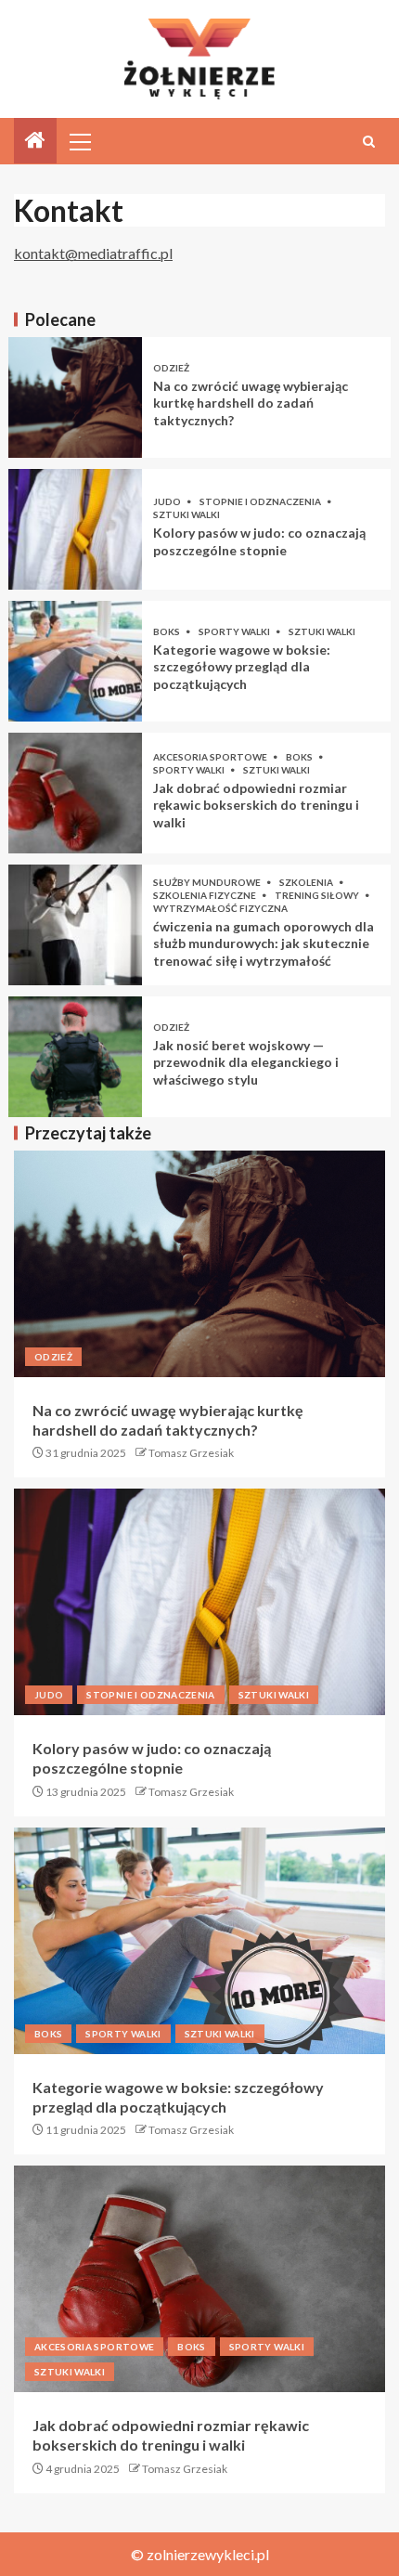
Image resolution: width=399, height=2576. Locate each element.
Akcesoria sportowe (211, 757)
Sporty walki (235, 631)
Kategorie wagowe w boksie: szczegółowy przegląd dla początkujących (242, 667)
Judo (168, 501)
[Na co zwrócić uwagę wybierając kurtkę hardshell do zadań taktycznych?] (75, 397)
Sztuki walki (187, 514)
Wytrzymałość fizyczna (220, 908)
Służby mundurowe (208, 882)
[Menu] (79, 141)
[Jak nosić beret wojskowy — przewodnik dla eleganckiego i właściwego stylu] (75, 1057)
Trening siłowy (318, 895)
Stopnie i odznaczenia (261, 501)
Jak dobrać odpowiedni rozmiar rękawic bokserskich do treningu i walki (256, 805)
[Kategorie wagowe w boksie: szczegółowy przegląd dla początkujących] (75, 661)
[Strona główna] (35, 141)
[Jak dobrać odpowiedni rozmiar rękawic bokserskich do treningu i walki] (75, 793)
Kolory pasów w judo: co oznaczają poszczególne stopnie (259, 541)
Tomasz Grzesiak (191, 1453)
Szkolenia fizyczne (206, 895)
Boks (167, 631)
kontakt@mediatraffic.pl (93, 253)
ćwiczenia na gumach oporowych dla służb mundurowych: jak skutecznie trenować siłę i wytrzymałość (264, 943)
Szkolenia (307, 882)
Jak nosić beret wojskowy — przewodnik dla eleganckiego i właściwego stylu (246, 1062)
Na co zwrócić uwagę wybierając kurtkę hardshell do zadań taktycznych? (251, 403)
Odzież (171, 368)
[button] (79, 141)
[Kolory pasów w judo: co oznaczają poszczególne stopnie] (75, 529)
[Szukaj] (369, 142)
